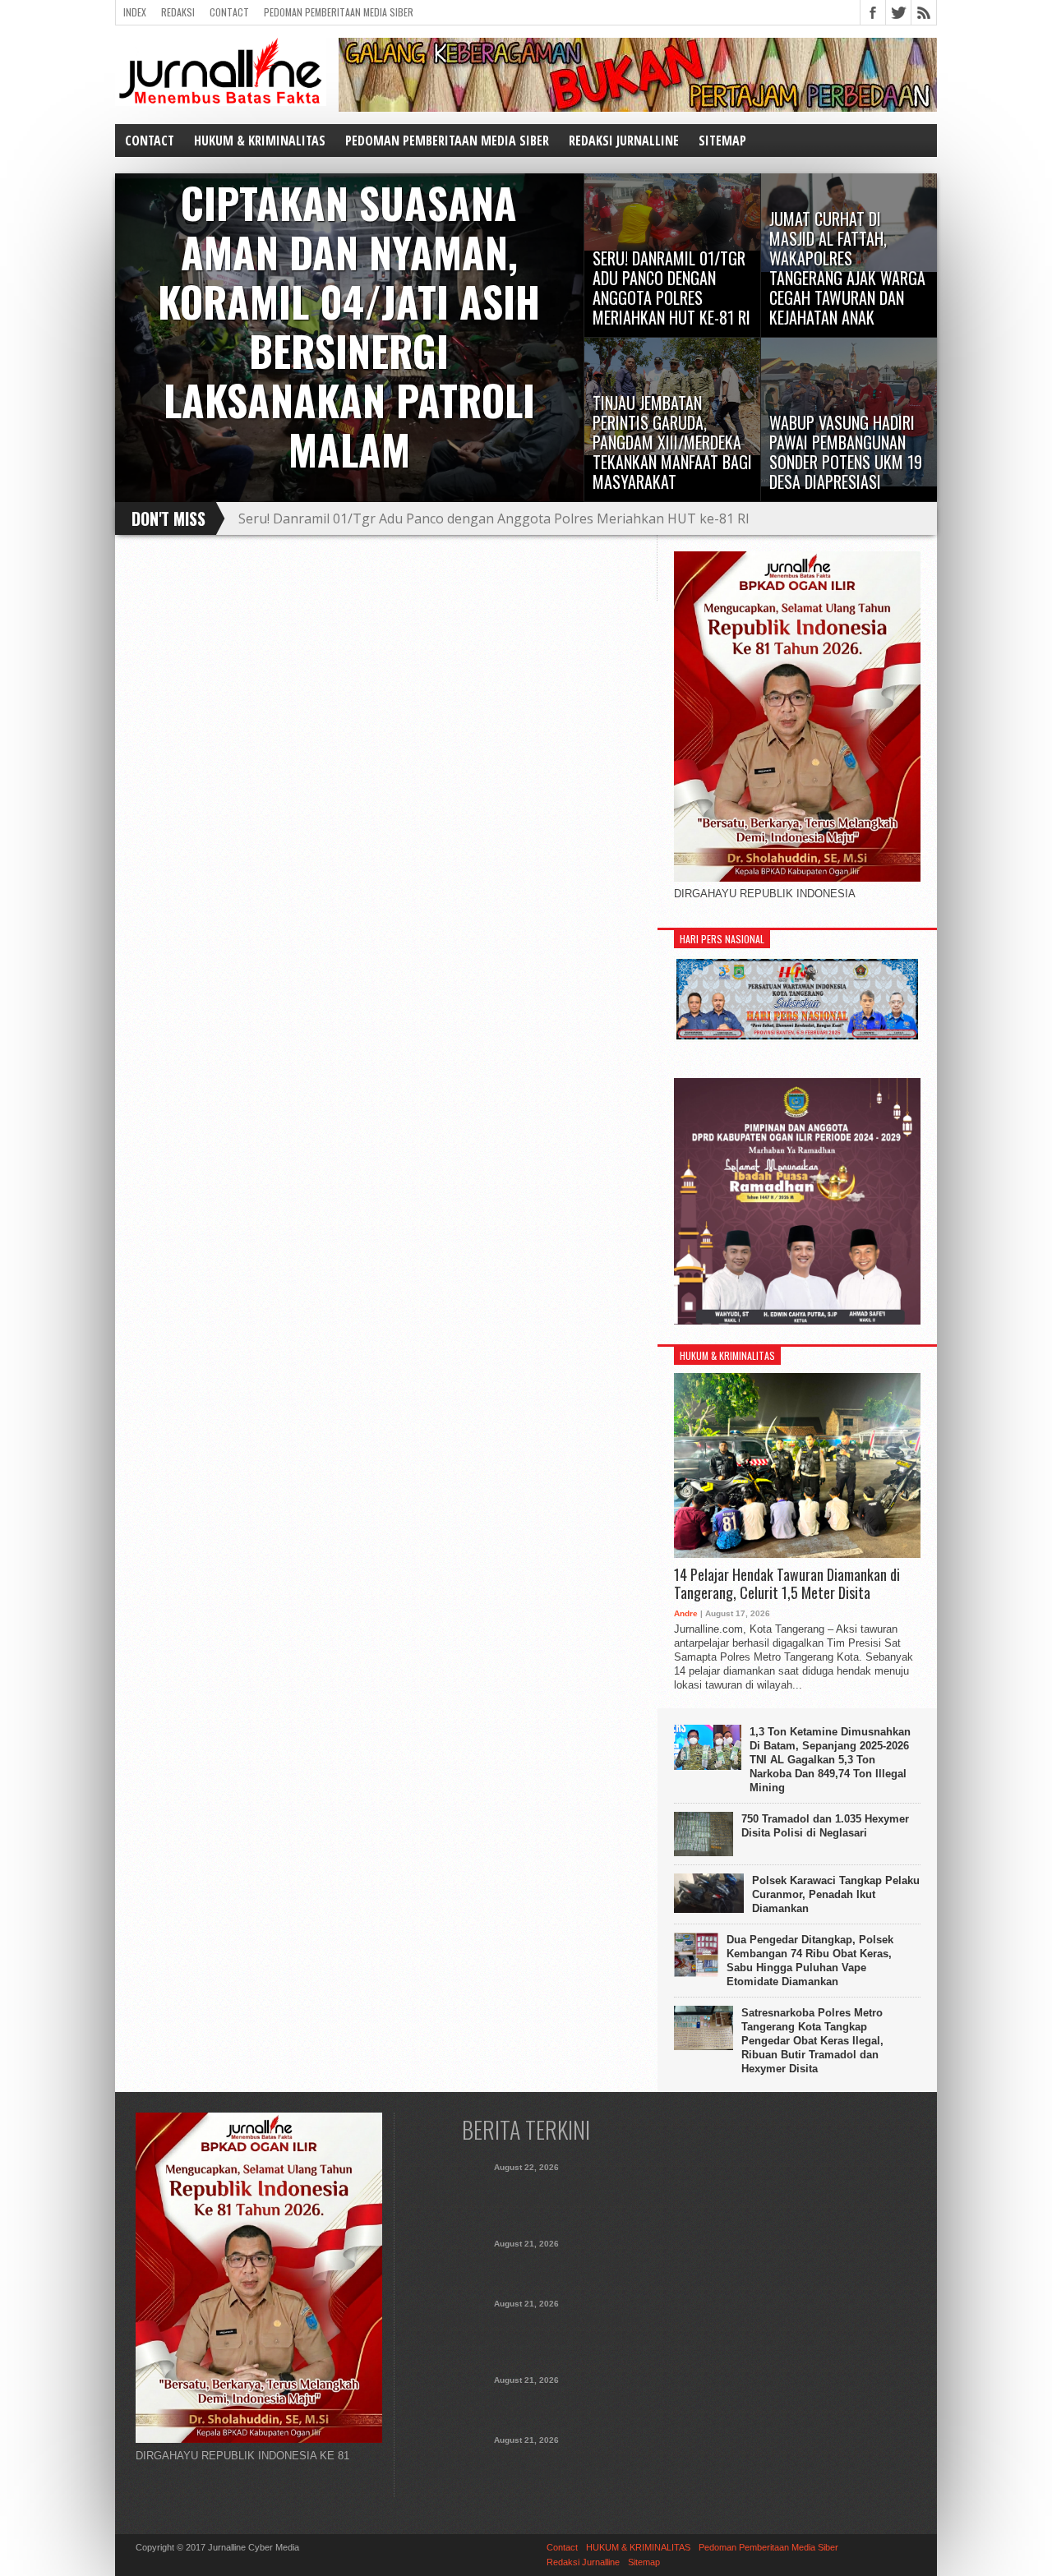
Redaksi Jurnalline (624, 141)
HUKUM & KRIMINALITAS (260, 141)
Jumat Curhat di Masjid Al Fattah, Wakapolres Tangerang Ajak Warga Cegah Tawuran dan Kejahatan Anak (565, 518)
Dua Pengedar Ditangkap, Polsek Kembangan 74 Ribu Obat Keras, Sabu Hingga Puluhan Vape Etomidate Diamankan (810, 1961)
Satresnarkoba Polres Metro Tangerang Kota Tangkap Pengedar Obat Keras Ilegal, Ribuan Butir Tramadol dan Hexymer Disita (812, 2041)
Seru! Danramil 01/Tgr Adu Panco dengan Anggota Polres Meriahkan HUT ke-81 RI (526, 2268)
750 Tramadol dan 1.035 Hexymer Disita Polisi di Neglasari (825, 1826)
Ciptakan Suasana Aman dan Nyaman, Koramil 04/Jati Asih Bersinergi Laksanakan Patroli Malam (526, 2200)
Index (135, 12)
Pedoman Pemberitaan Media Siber (339, 12)
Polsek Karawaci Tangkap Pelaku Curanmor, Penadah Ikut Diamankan (836, 1894)
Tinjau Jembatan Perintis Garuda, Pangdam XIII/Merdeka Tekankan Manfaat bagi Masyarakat (526, 2404)
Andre (686, 1613)
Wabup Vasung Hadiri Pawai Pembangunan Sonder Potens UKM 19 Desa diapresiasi (526, 2464)
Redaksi (178, 12)
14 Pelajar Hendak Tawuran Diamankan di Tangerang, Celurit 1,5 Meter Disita (787, 1584)
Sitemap (722, 141)
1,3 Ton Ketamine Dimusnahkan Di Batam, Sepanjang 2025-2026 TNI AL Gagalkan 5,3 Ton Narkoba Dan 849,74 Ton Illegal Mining (830, 1760)
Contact (229, 12)
